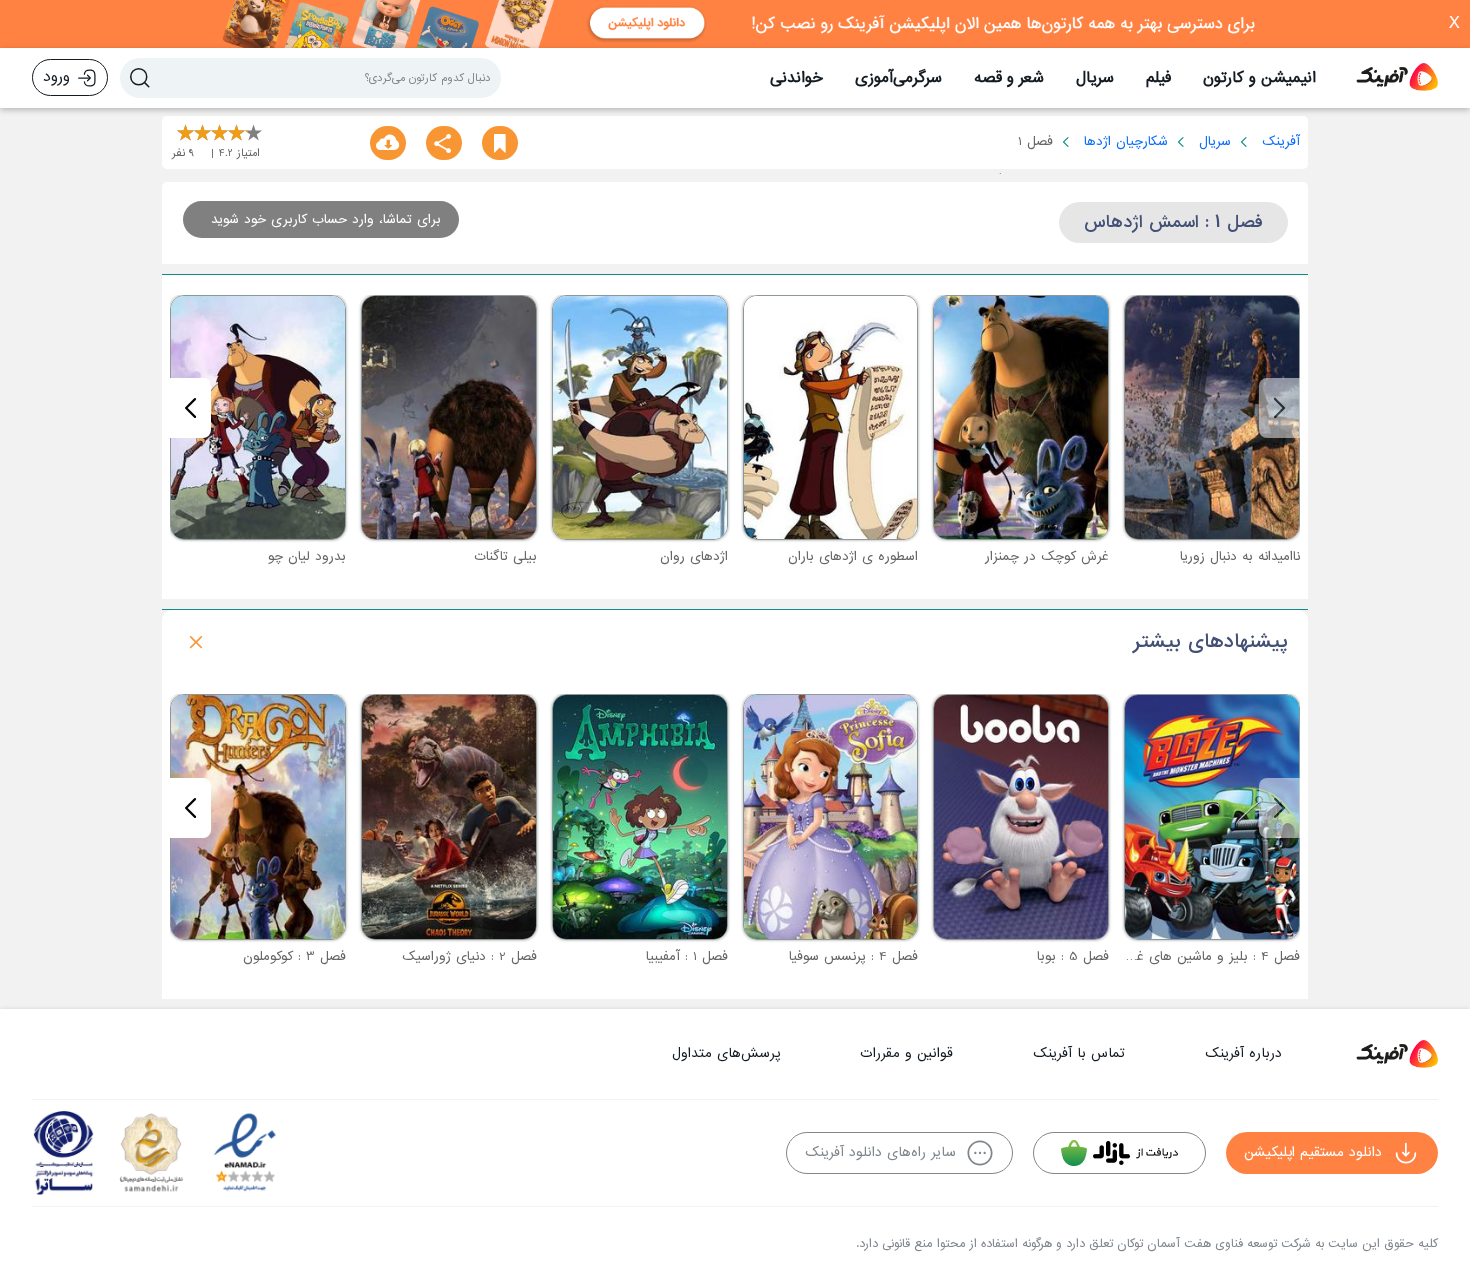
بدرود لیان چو (307, 556)
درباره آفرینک (1243, 1053)
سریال (1095, 78)
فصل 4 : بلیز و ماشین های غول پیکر (1197, 956)
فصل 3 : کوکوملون (294, 956)
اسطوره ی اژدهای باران (853, 556)
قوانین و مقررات (906, 1053)
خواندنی (796, 78)
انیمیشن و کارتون (1259, 78)
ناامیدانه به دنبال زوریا (1240, 556)
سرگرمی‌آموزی (898, 78)
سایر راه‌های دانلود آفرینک (880, 1152)
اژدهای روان (694, 556)
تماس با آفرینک (1079, 1053)
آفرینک (1281, 141)
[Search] (140, 78)
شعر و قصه (1009, 78)
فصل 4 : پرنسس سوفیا (853, 956)
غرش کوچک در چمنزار (1047, 556)
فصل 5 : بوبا (1073, 956)
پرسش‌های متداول (726, 1053)
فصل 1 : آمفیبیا (687, 956)
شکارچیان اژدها (1126, 141)
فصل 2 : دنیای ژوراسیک (469, 956)
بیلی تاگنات (505, 556)
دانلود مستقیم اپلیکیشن (1313, 1152)
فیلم (1158, 78)
